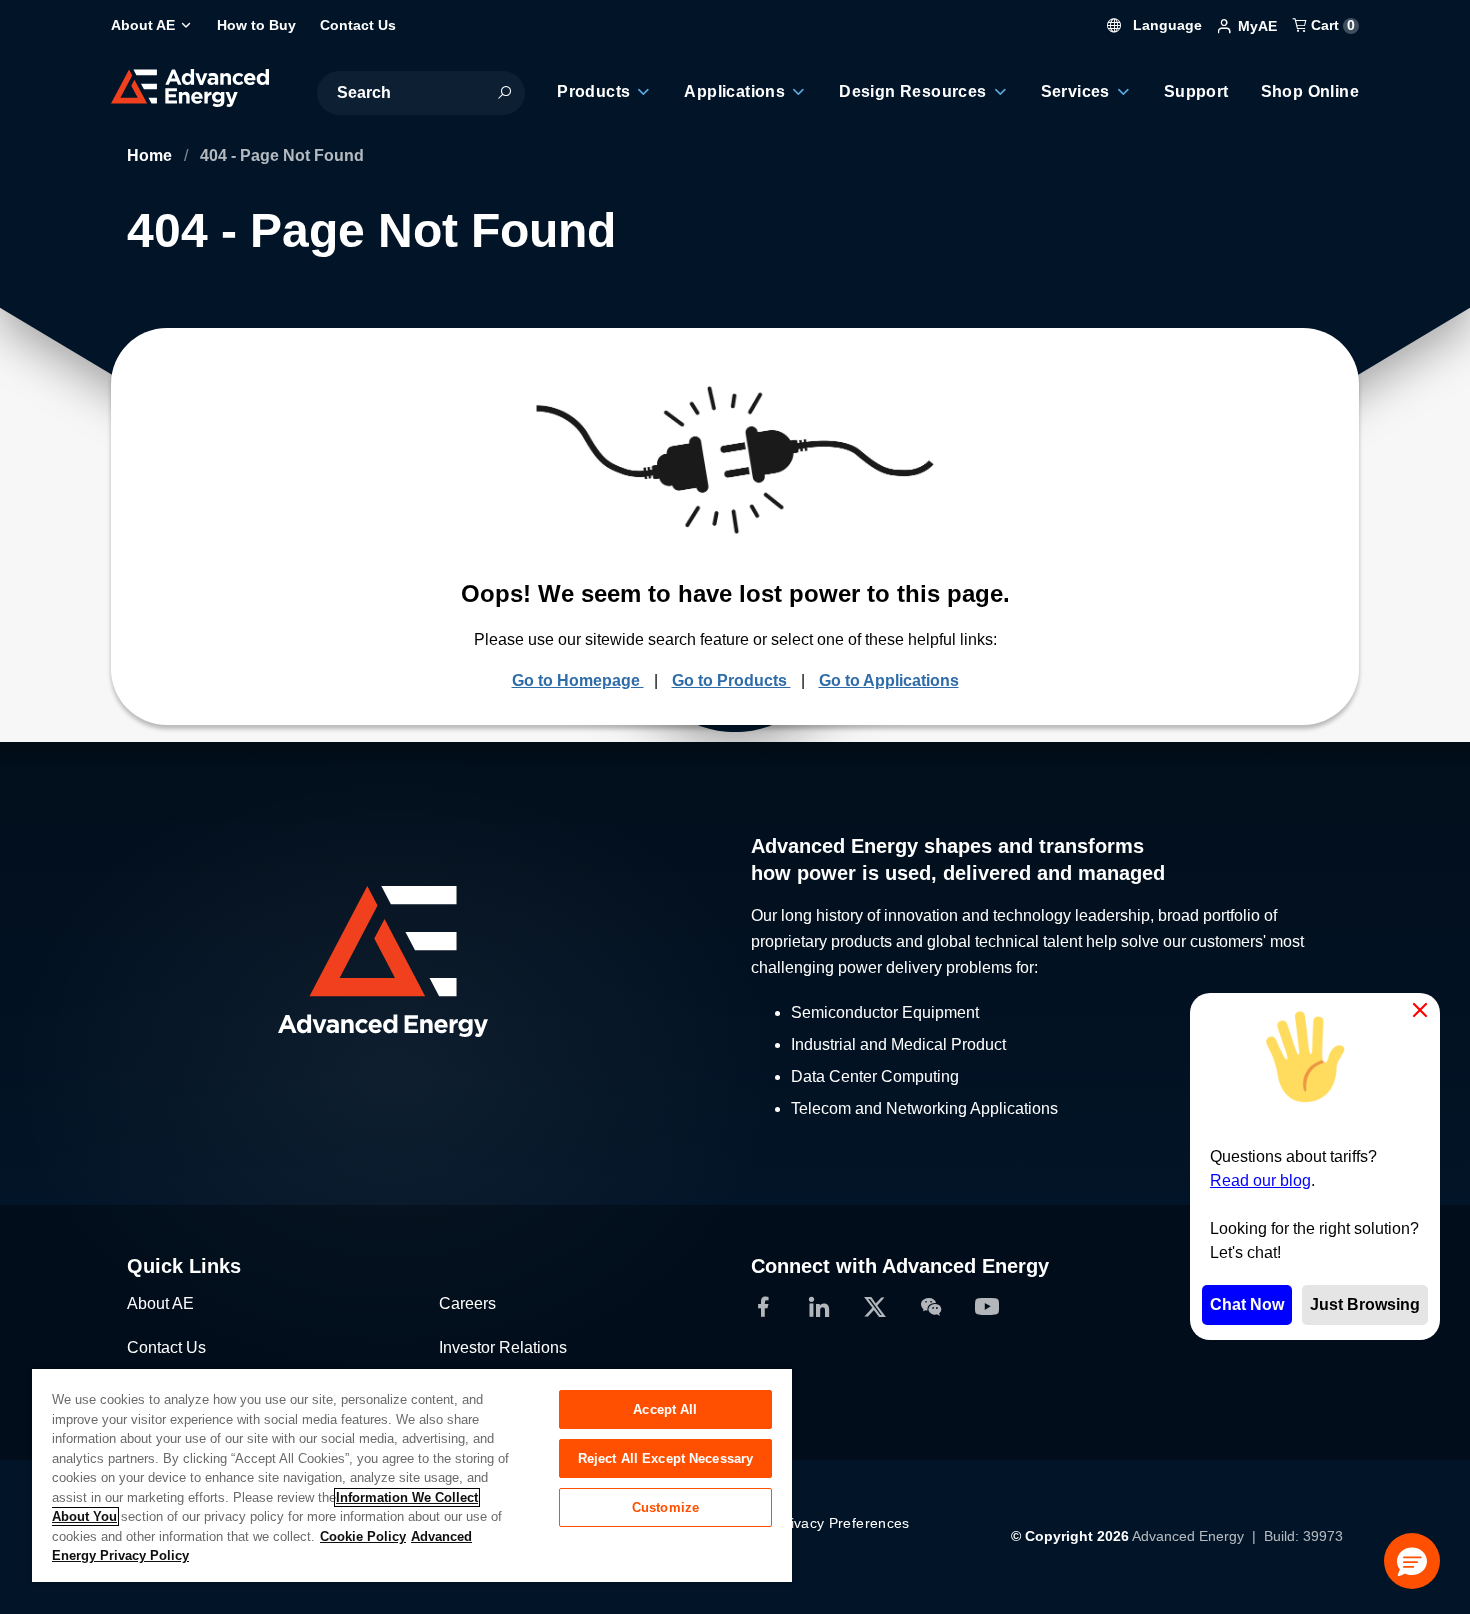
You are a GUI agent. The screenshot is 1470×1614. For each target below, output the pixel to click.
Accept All (665, 1409)
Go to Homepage (578, 680)
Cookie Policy (363, 1536)
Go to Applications (889, 680)
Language (1165, 25)
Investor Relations (503, 1347)
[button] (1412, 1561)
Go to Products (731, 680)
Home (151, 155)
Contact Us (166, 1347)
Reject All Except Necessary (666, 1458)
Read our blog (1260, 1180)
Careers (467, 1303)
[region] (412, 1474)
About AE (160, 1303)
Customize (665, 1507)
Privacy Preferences (843, 1523)
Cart (1331, 25)
